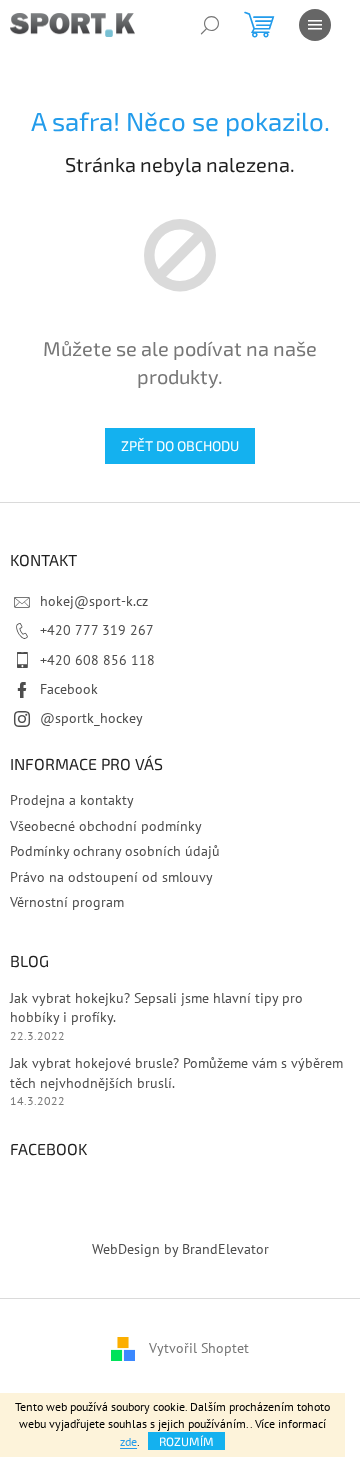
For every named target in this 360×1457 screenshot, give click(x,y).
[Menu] (315, 25)
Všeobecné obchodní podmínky (106, 826)
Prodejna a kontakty (72, 800)
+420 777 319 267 (97, 630)
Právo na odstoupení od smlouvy (111, 877)
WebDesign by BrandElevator (180, 1249)
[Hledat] (210, 25)
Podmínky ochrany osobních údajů (115, 851)
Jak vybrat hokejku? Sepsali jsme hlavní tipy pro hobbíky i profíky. (156, 1007)
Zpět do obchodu (180, 445)
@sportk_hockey (91, 718)
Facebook (69, 689)
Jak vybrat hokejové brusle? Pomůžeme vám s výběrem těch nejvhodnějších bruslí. (176, 1072)
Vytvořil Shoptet (199, 1348)
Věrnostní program (67, 902)
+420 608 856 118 (97, 660)
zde (128, 1441)
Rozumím (186, 1441)
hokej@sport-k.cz (94, 601)
